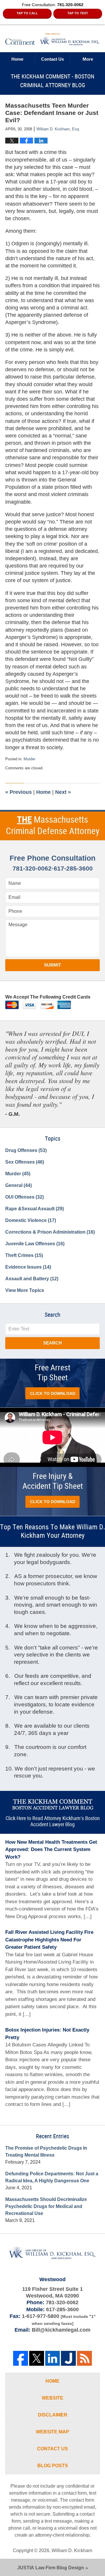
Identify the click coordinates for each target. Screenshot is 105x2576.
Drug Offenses (26, 1150)
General (19, 1185)
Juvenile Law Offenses (35, 1244)
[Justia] (68, 2358)
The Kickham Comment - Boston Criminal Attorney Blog (52, 39)
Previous (19, 792)
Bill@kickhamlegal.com (61, 2330)
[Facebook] (21, 2358)
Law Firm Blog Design (51, 2568)
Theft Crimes (24, 1255)
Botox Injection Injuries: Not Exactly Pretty (47, 2034)
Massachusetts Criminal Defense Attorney (53, 826)
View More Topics (25, 1290)
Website (52, 2398)
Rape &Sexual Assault (35, 1209)
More (88, 59)
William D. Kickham (72, 2550)
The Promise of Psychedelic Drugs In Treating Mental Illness (46, 2152)
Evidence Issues (28, 1267)
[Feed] (84, 2358)
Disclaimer (53, 2415)
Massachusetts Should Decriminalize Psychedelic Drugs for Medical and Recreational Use (46, 2206)
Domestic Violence (31, 1220)
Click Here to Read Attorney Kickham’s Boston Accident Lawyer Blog (53, 1822)
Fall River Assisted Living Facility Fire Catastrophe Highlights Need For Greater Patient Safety (49, 1940)
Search (52, 1343)
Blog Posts (53, 2466)
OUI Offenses (24, 1197)
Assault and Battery (32, 1279)
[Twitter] (37, 2358)
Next (63, 792)
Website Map (52, 2432)
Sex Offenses (25, 1162)
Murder (29, 759)
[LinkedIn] (53, 2358)
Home (17, 59)
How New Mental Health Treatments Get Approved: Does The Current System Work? (51, 1850)
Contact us (52, 59)
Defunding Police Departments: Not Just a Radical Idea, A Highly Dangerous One (52, 2177)
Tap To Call (27, 13)
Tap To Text (78, 13)
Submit (52, 965)
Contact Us (52, 2449)
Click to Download (53, 1393)
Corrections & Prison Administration (50, 1232)
